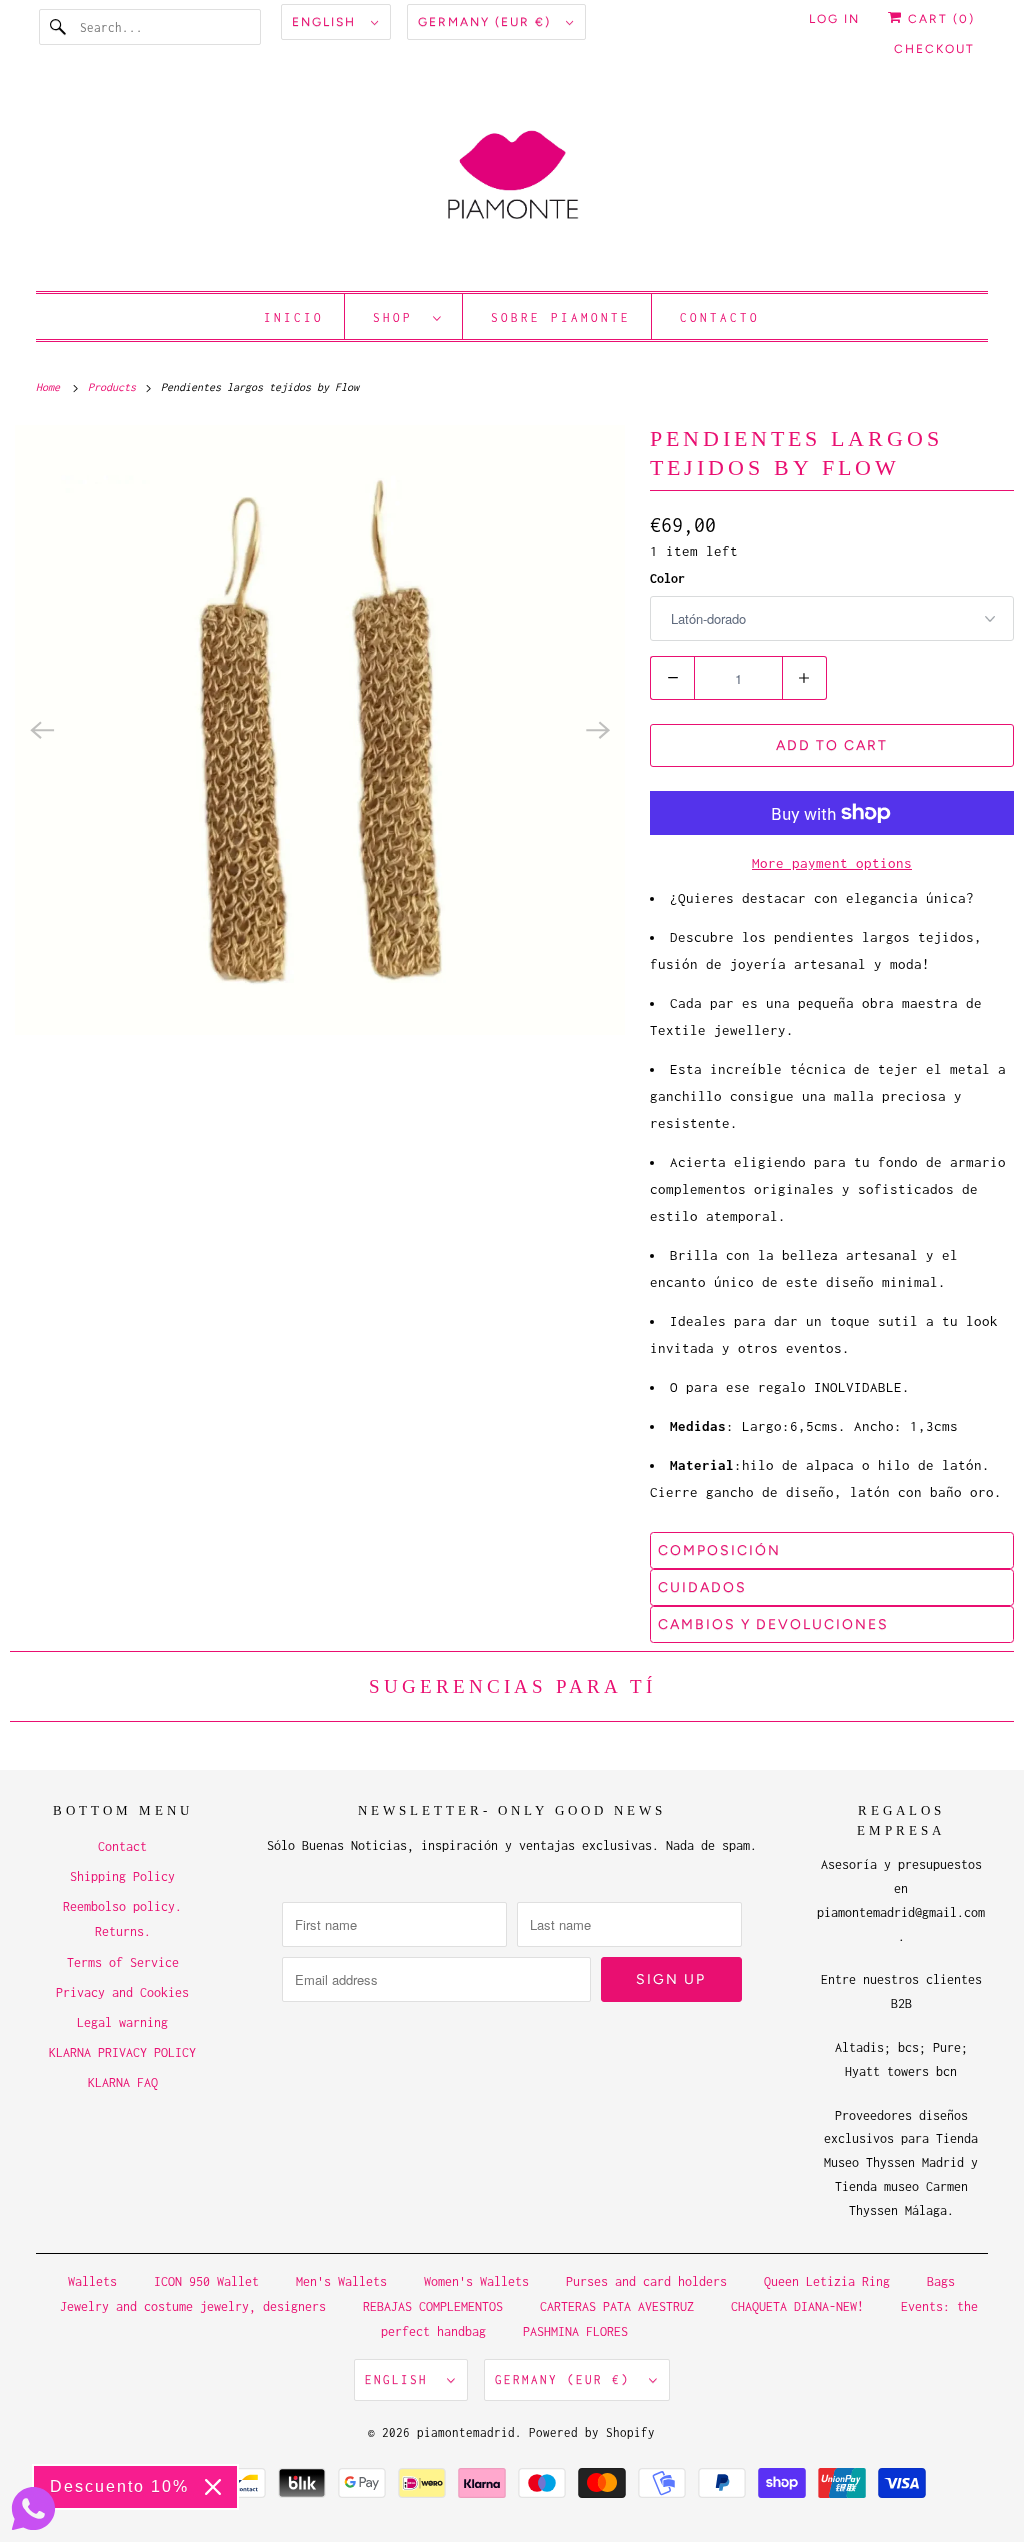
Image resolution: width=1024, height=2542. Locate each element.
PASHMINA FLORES (575, 2331)
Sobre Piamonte (561, 317)
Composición (719, 1550)
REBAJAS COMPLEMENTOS (433, 2306)
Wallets (92, 2281)
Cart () (939, 19)
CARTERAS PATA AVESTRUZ (617, 2306)
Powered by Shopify (592, 2432)
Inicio (294, 317)
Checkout (934, 49)
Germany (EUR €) (487, 22)
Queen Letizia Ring (830, 2281)
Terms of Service (123, 1962)
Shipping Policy (122, 1876)
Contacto (720, 317)
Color (667, 578)
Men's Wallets (341, 2281)
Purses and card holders (646, 2281)
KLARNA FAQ (123, 2082)
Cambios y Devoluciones (773, 1624)
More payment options (832, 863)
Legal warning (122, 2022)
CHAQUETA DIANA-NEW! (797, 2306)
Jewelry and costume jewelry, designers (193, 2306)
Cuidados (702, 1587)
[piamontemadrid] (512, 184)
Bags (941, 2281)
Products (115, 387)
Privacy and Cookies (122, 1992)
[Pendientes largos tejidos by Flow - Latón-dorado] (320, 730)
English (326, 22)
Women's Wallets (476, 2281)
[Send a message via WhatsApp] (33, 2508)
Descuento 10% (119, 2486)
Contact (122, 1846)
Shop (398, 317)
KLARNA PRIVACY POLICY (122, 2052)
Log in (834, 19)
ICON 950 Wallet (206, 2281)
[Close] (213, 2487)
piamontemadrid (466, 2432)
